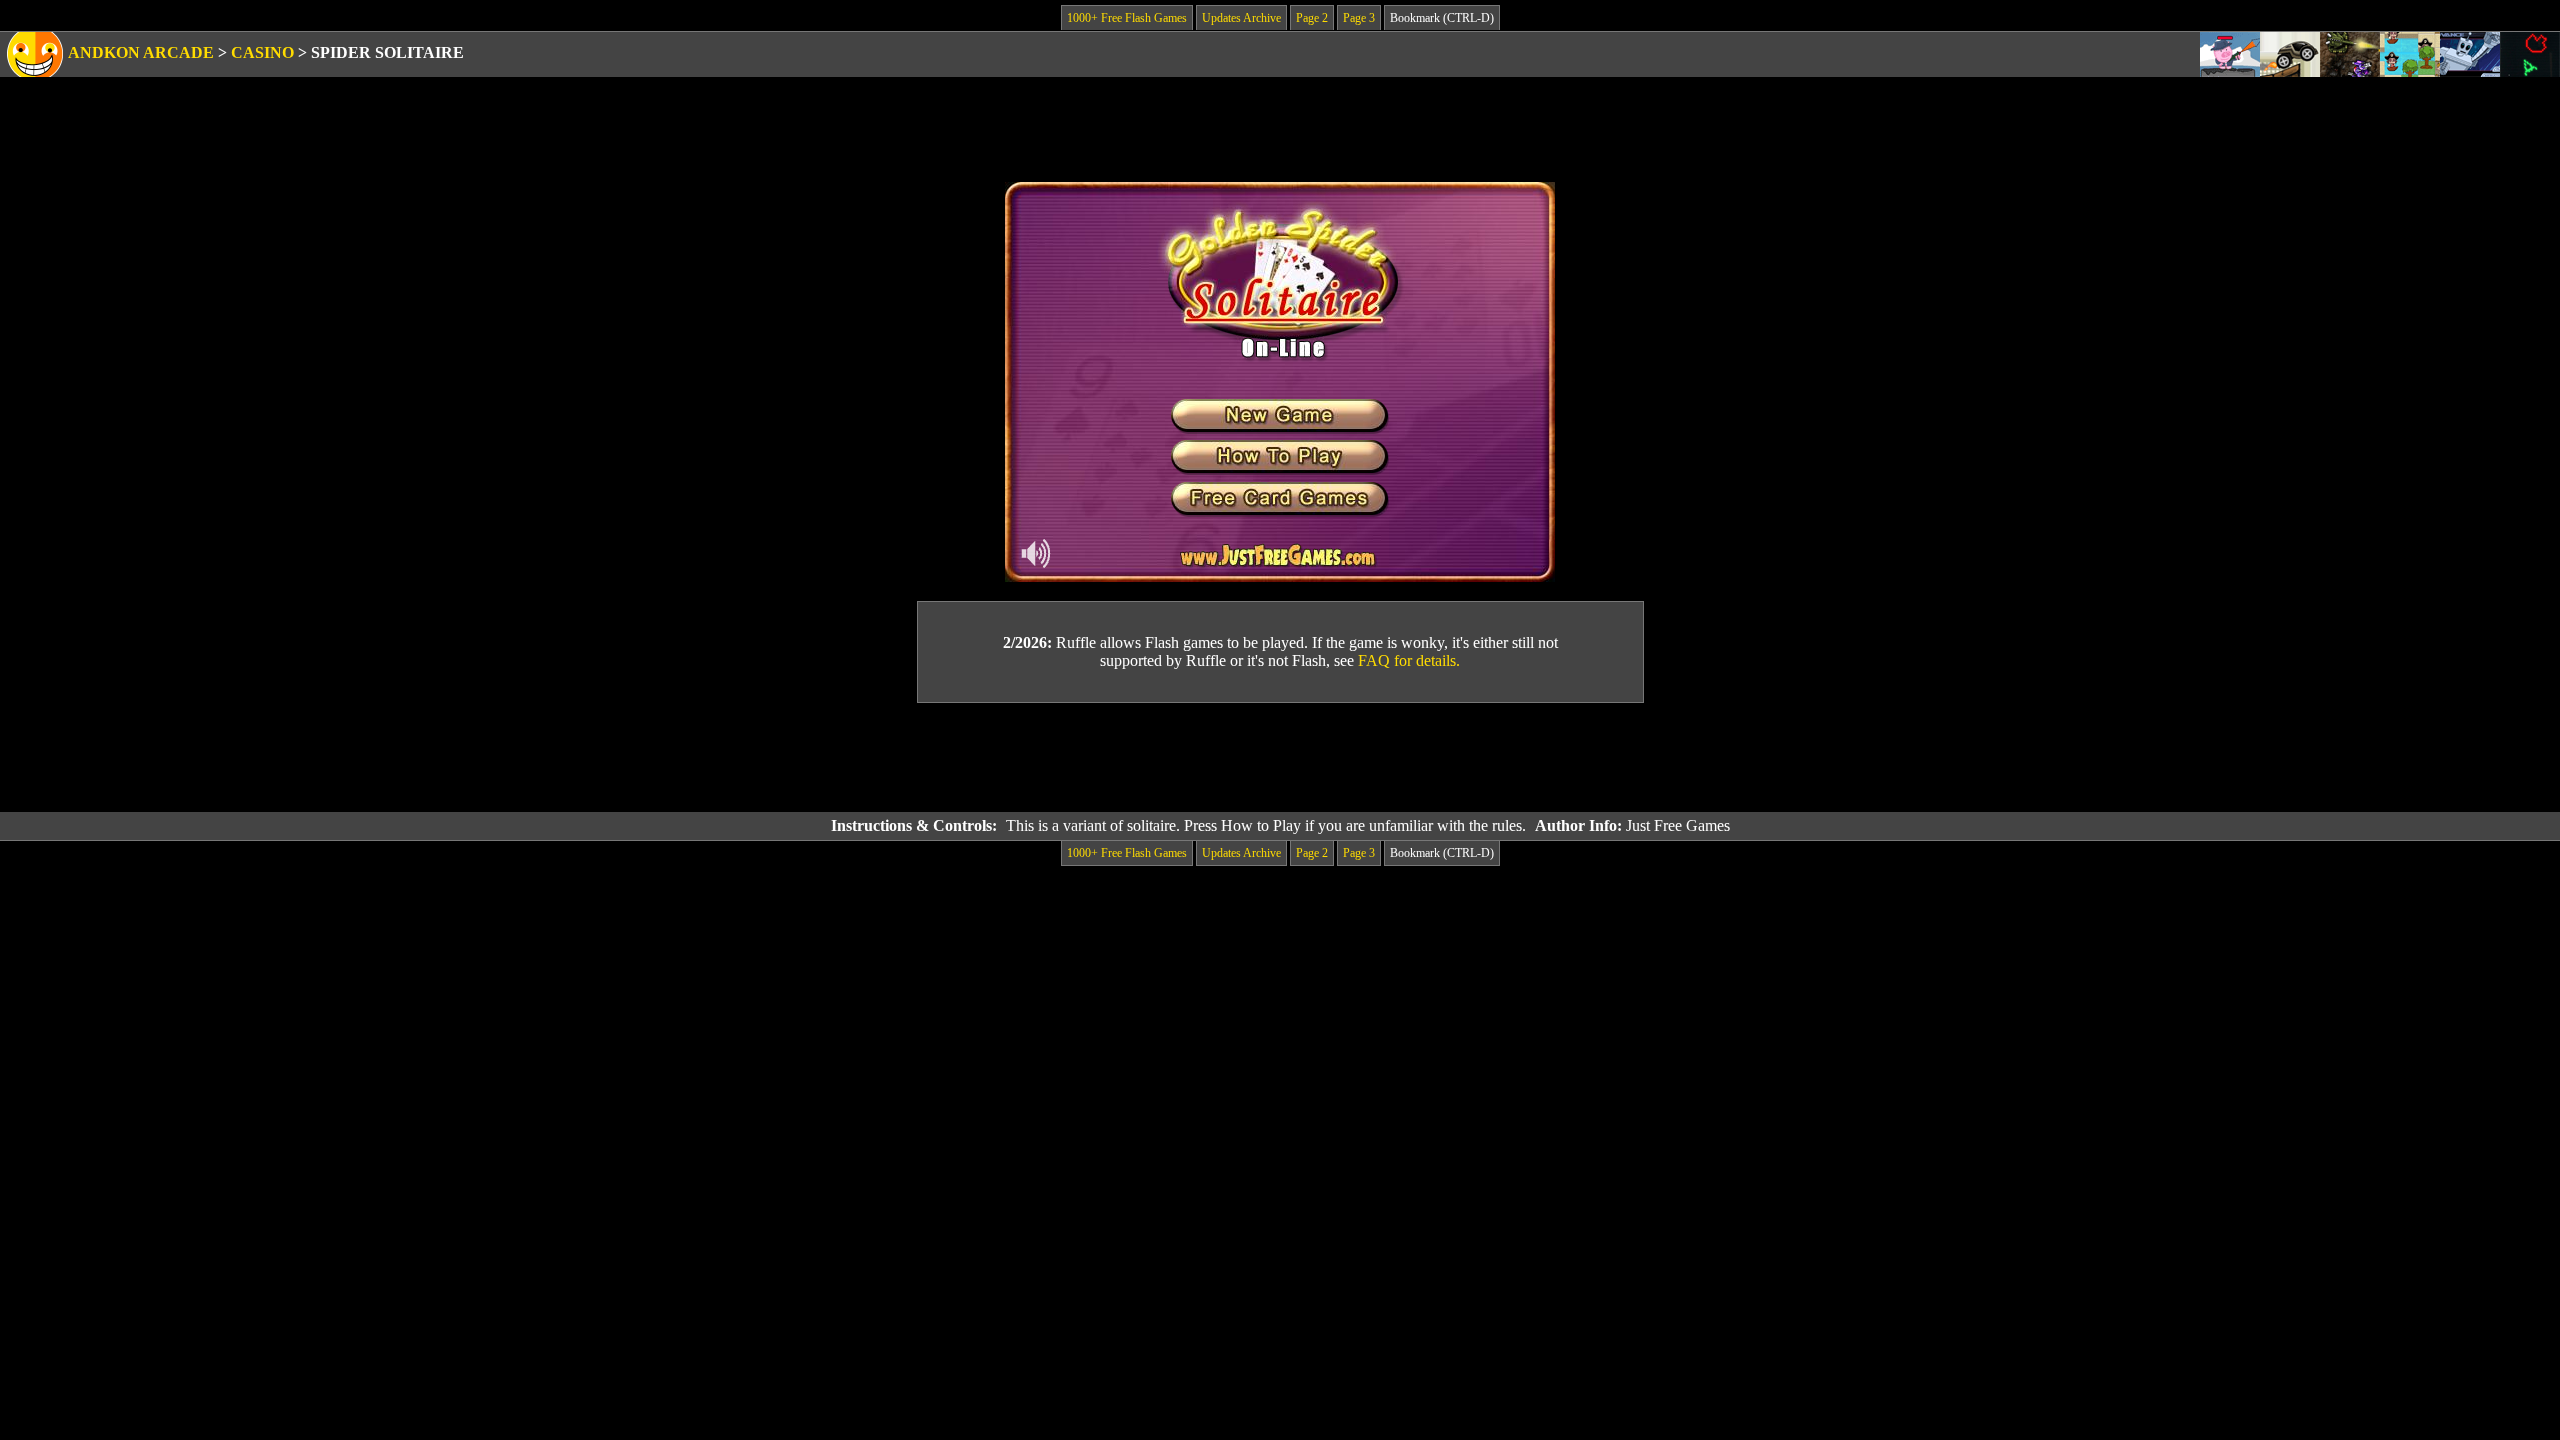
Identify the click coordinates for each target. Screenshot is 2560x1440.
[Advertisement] (1280, 758)
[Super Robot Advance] (2470, 54)
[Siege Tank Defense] (2350, 54)
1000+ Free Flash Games (1127, 18)
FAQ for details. (1409, 660)
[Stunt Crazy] (2290, 54)
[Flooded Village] (2410, 54)
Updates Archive (1241, 18)
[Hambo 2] (2230, 54)
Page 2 (1312, 18)
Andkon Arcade (141, 52)
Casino (262, 52)
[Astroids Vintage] (2530, 54)
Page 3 (1359, 18)
